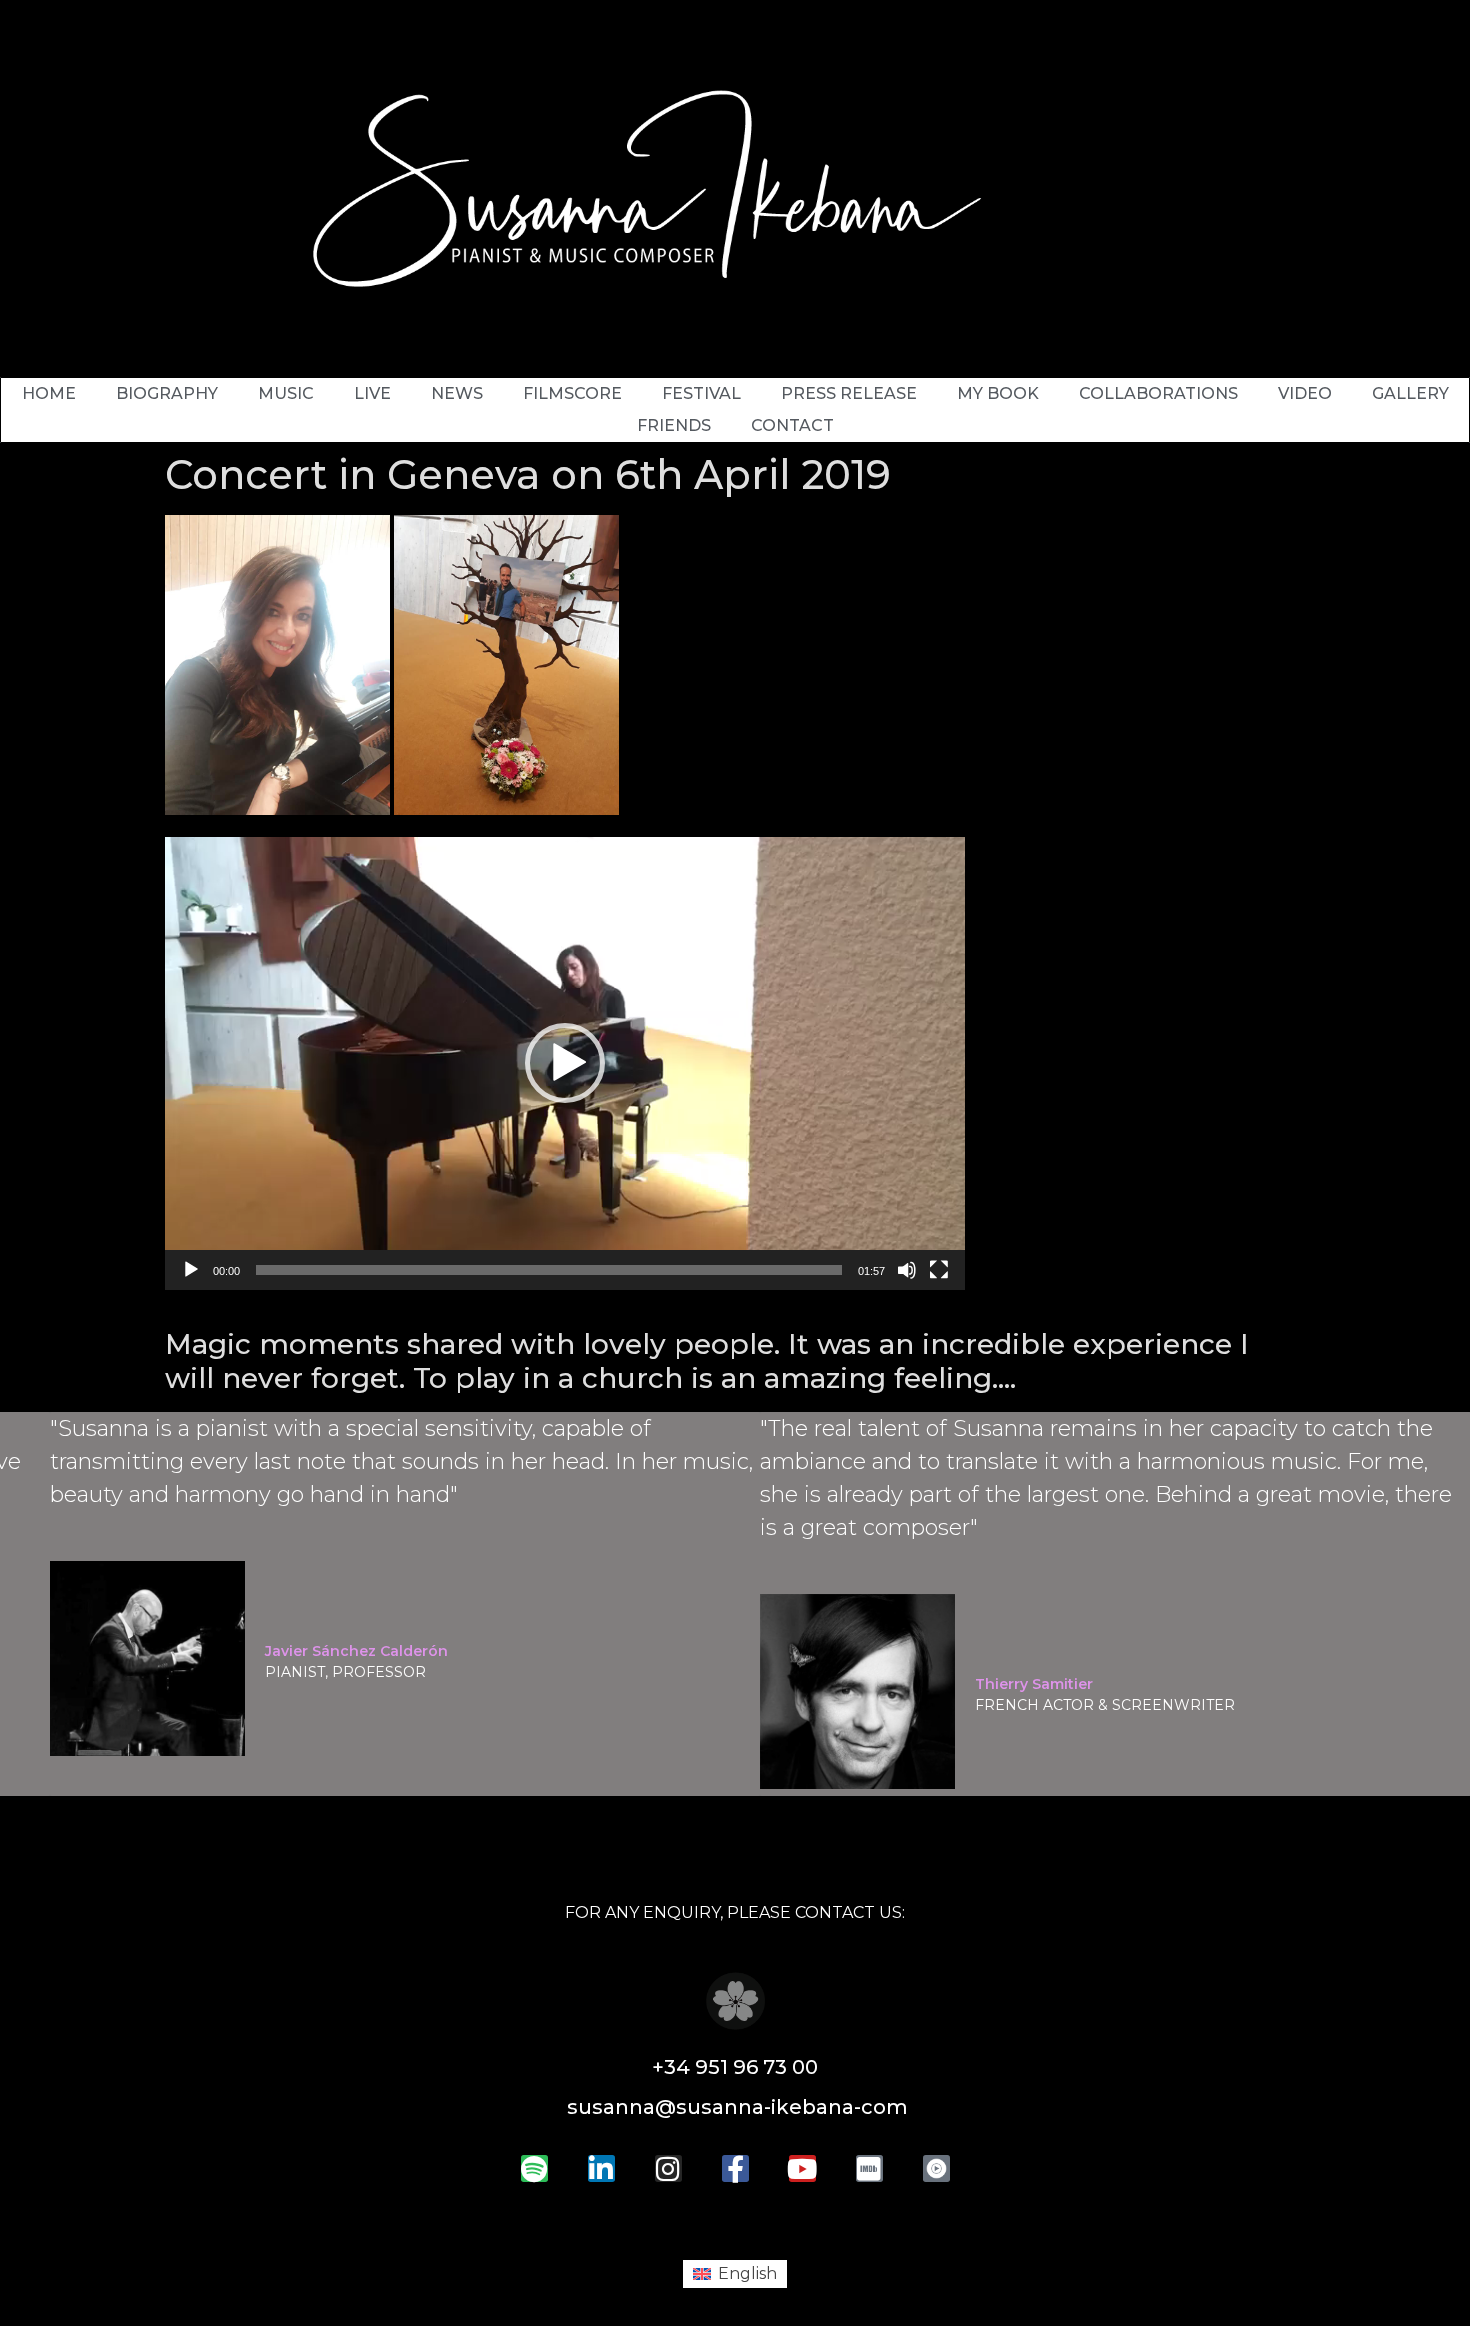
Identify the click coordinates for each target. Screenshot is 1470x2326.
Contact (792, 425)
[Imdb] (869, 2168)
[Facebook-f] (735, 2168)
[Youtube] (802, 2168)
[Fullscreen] (939, 1270)
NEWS (457, 393)
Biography (167, 393)
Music (286, 393)
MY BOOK (998, 393)
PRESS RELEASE (849, 393)
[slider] (549, 1270)
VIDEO (1305, 393)
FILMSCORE (572, 393)
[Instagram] (668, 2168)
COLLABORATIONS (1158, 393)
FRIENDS (674, 425)
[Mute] (907, 1270)
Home (49, 393)
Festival (701, 393)
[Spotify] (534, 2168)
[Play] (191, 1270)
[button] (565, 1063)
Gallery (1410, 393)
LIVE (372, 393)
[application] (565, 1063)
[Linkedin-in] (601, 2168)
